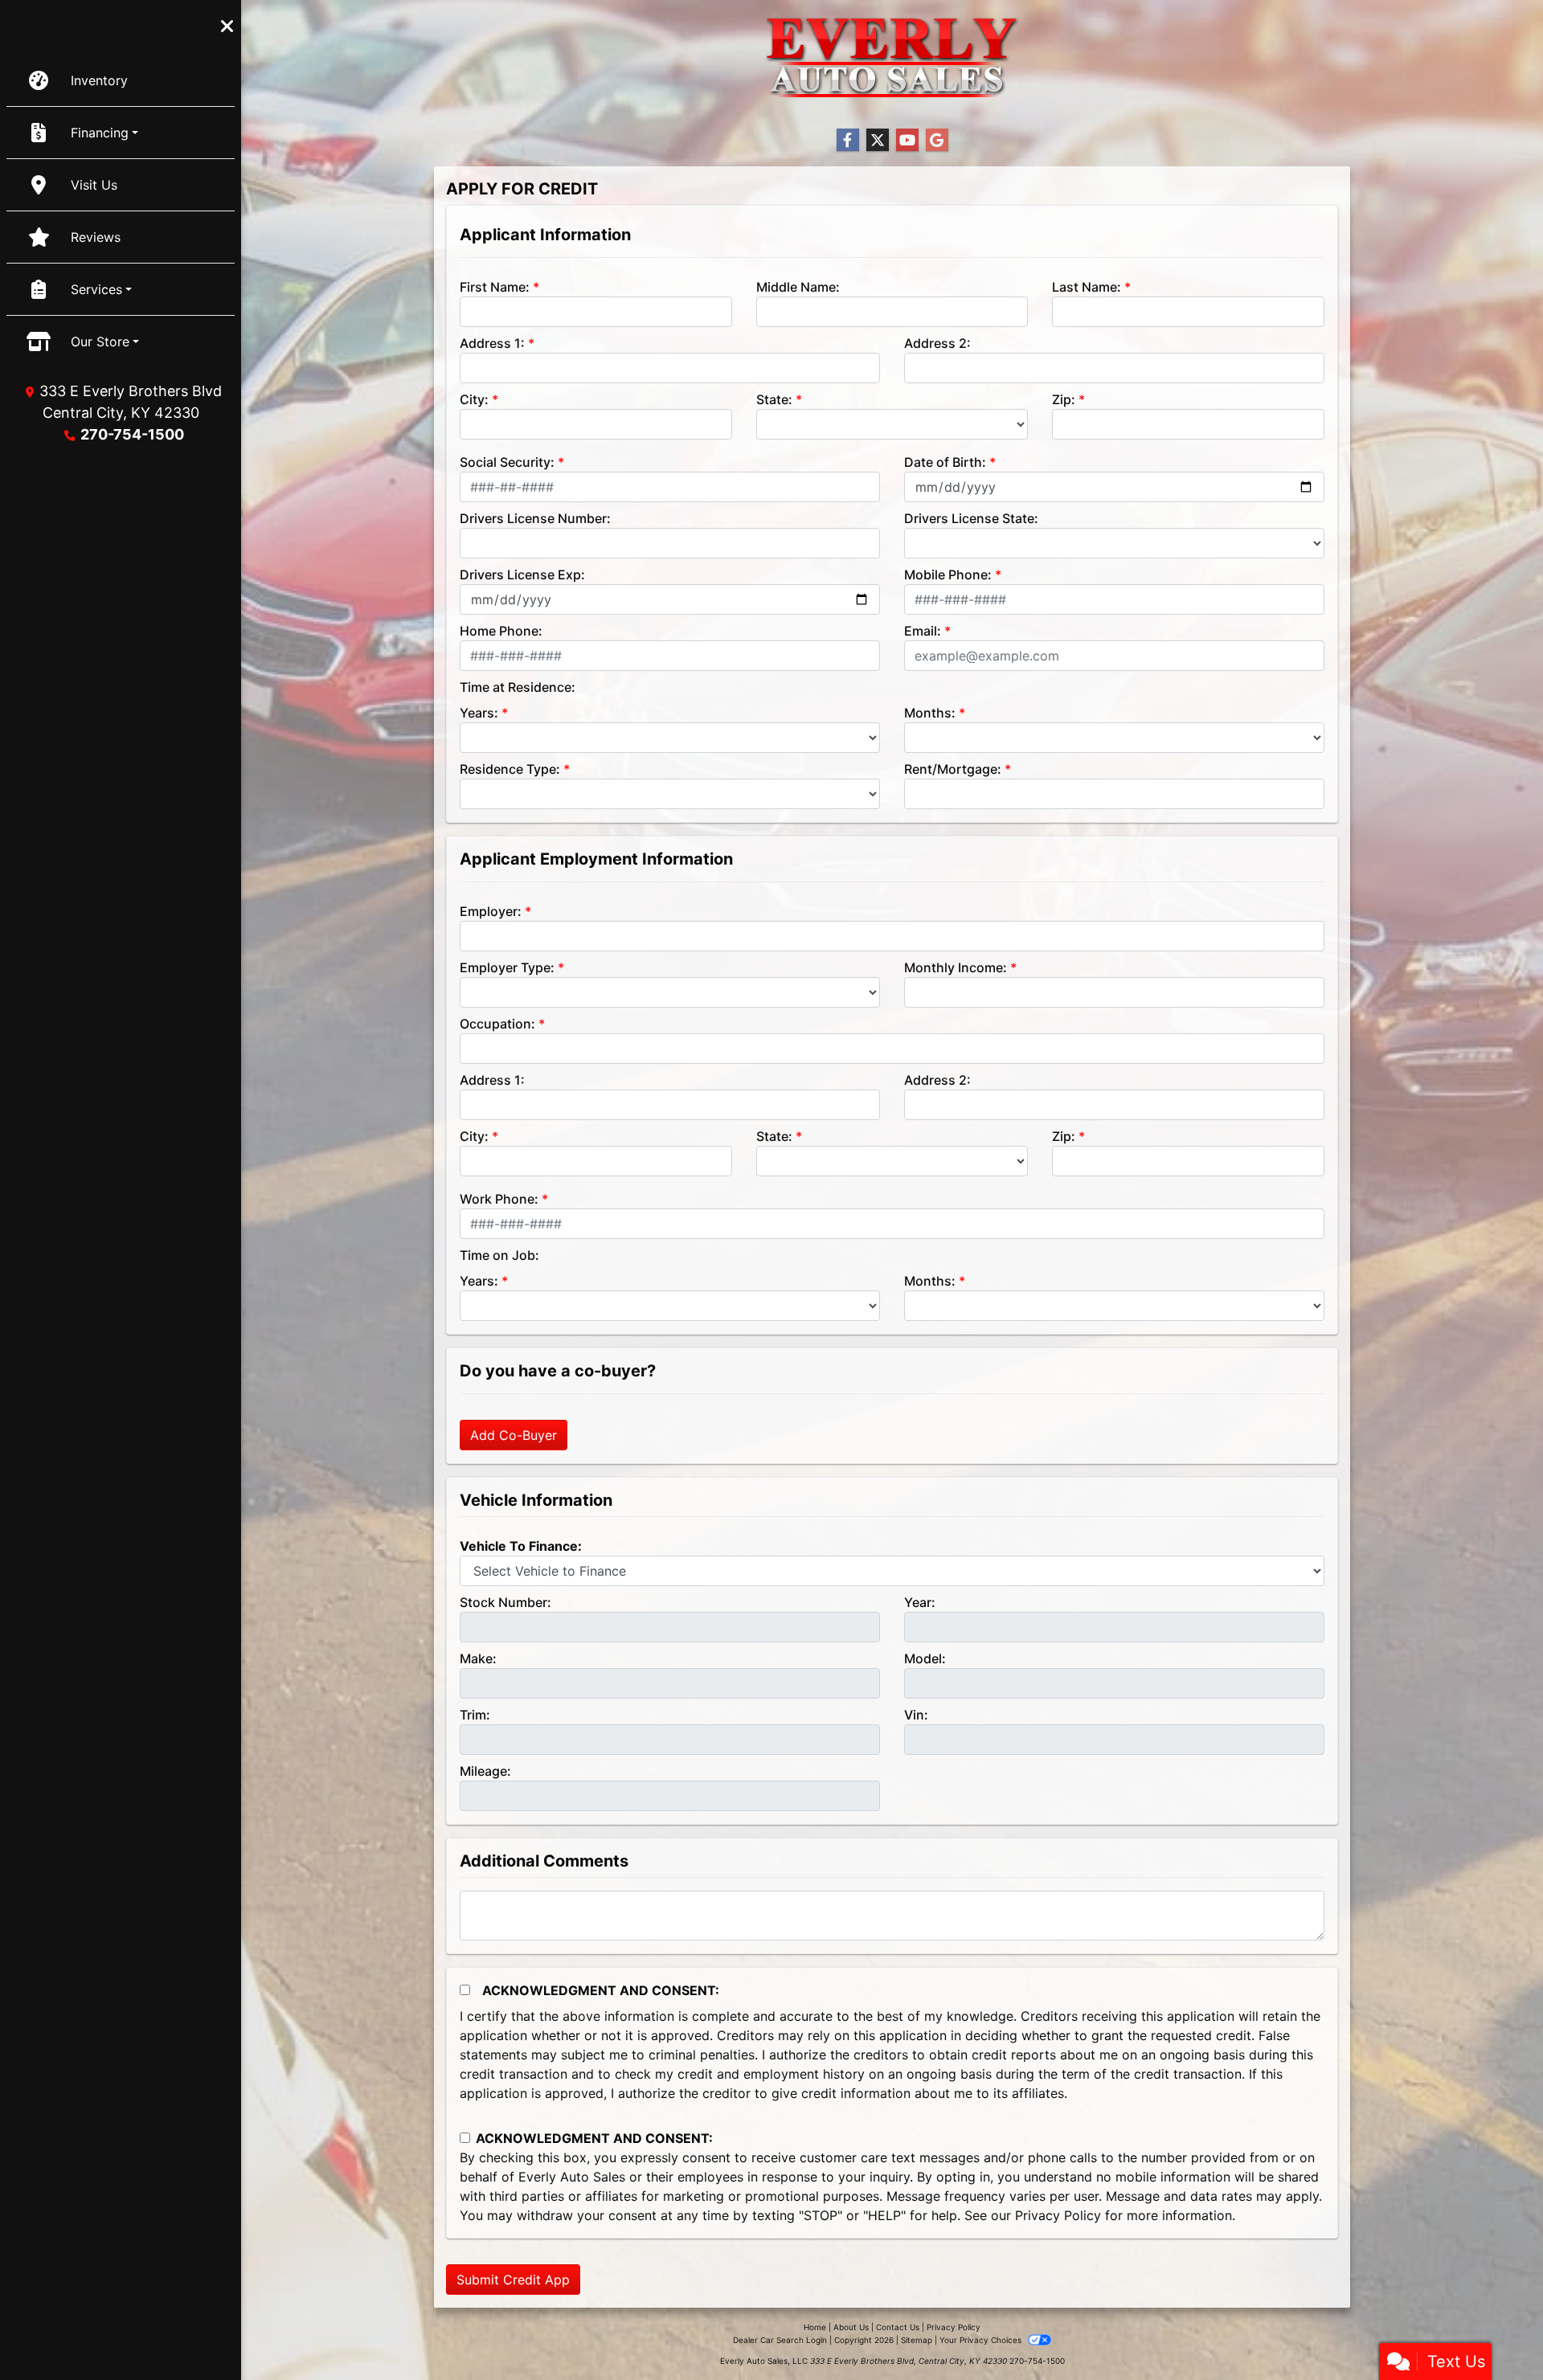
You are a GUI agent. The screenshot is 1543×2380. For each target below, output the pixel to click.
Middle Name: (798, 287)
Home (815, 2327)
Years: (479, 713)
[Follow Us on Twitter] (878, 140)
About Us (851, 2327)
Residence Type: (510, 769)
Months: (930, 713)
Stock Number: (505, 1602)
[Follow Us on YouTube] (907, 140)
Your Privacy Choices (982, 2340)
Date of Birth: (945, 462)
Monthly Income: (956, 967)
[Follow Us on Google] (937, 140)
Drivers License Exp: (522, 575)
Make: (478, 1658)
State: (774, 399)
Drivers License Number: (535, 518)
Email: (923, 631)
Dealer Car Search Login (780, 2340)
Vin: (916, 1715)
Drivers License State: (971, 518)
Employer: (491, 911)
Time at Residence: (518, 687)
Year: (920, 1602)
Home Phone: (501, 631)
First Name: (495, 287)
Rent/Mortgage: (953, 769)
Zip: (1064, 399)
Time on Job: (499, 1255)
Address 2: (937, 343)
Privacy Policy (1058, 2215)
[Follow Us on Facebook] (848, 140)
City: (474, 399)
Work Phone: (499, 1199)
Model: (925, 1658)
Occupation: (497, 1024)
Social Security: (507, 462)
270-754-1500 (132, 434)
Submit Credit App (513, 2280)
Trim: (475, 1715)
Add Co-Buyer (514, 1435)
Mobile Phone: (948, 575)
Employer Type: (507, 967)
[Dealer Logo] (892, 57)
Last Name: (1087, 287)
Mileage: (485, 1771)
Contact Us (898, 2327)
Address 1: (492, 343)
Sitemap (917, 2340)
